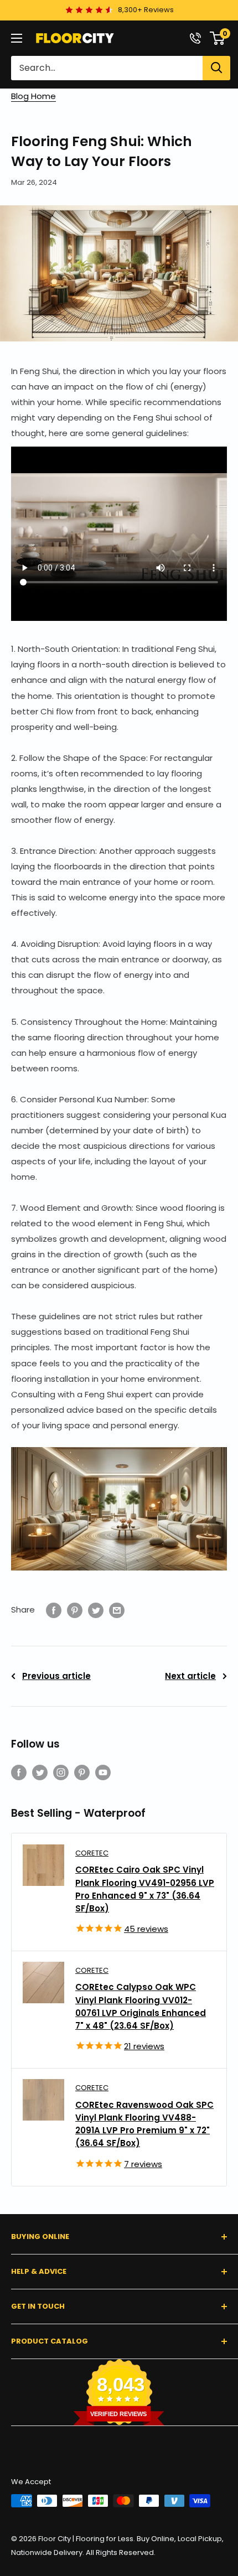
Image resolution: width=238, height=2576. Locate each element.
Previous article (56, 1676)
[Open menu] (17, 38)
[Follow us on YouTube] (103, 1772)
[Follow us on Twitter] (40, 1772)
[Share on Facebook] (54, 1610)
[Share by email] (117, 1610)
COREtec (92, 1853)
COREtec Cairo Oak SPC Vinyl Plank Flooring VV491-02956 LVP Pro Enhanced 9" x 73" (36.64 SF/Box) (145, 1889)
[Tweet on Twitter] (96, 1610)
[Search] (216, 68)
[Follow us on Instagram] (61, 1772)
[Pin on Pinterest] (75, 1610)
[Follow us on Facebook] (19, 1772)
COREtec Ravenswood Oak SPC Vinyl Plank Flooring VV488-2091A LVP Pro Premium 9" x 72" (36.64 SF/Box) (144, 2124)
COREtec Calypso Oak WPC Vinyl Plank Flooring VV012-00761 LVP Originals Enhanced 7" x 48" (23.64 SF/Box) (141, 2006)
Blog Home (33, 96)
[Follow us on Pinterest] (82, 1772)
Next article (190, 1676)
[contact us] (195, 38)
